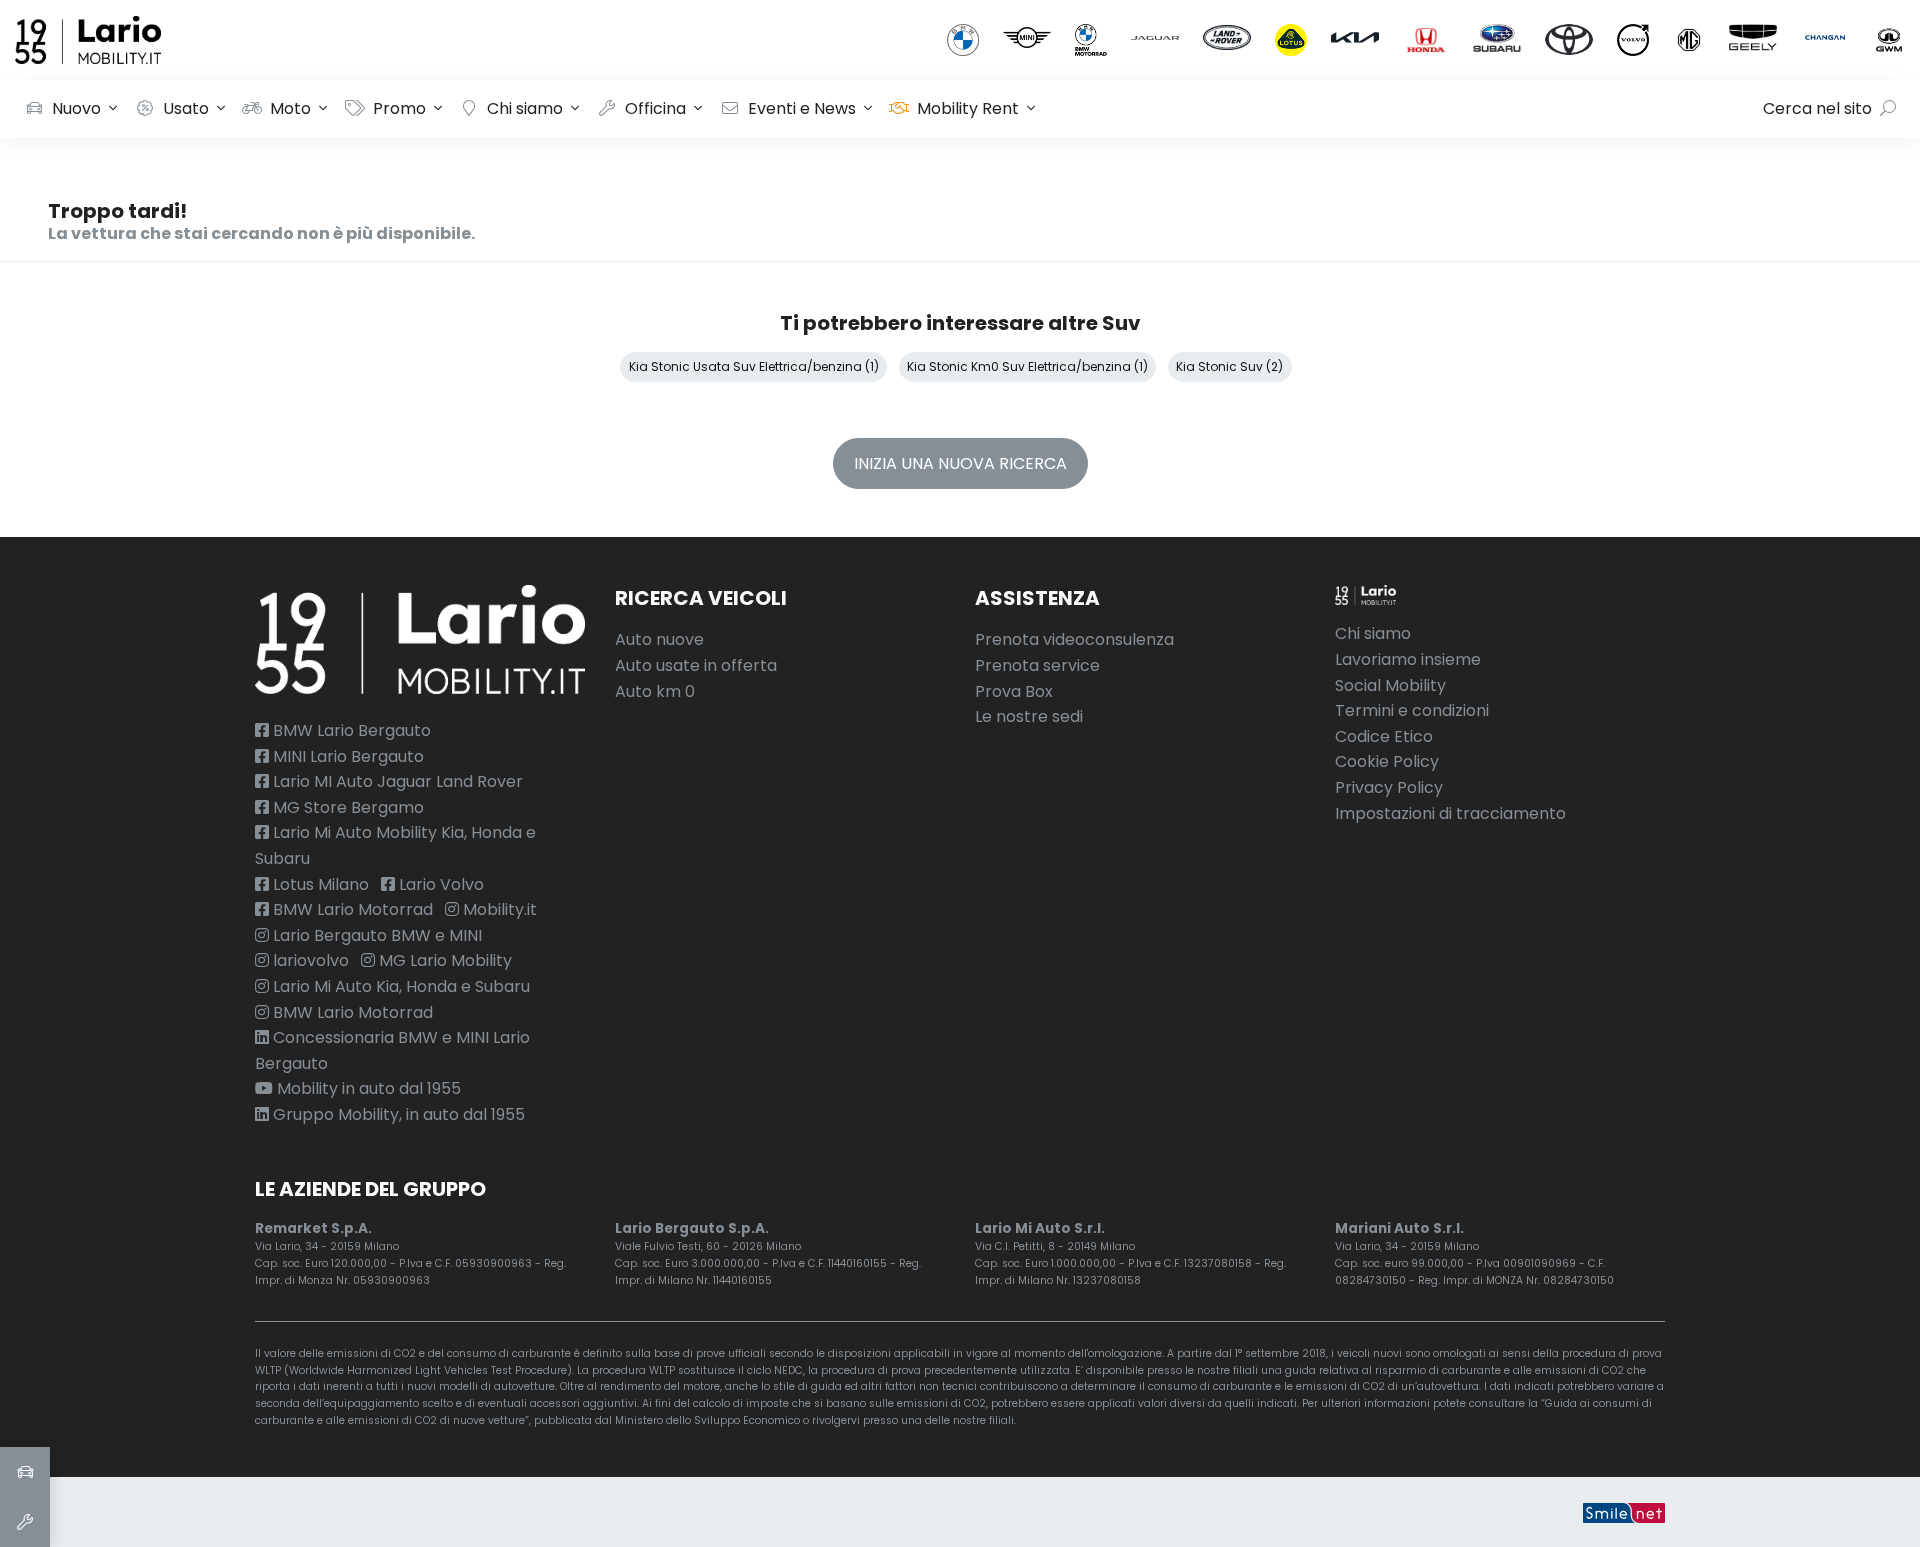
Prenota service (1037, 665)
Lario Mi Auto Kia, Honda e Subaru (399, 986)
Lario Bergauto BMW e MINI (375, 935)
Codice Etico (1384, 736)
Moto (290, 108)
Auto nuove (659, 639)
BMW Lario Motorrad (351, 909)
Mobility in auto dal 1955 (367, 1088)
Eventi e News (802, 108)
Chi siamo (525, 108)
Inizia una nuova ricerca (960, 463)
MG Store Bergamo (346, 807)
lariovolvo (309, 960)
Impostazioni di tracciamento (1450, 813)
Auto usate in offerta (696, 665)
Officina (655, 108)
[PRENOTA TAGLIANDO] (25, 1522)
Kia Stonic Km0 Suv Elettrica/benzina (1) (1027, 366)
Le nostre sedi (1029, 716)
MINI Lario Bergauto (346, 756)
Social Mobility (1390, 685)
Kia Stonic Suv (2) (1229, 366)
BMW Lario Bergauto (350, 730)
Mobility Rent (968, 108)
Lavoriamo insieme (1408, 659)
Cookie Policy (1387, 761)
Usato (186, 108)
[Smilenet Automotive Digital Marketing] (1624, 1511)
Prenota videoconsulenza (1074, 639)
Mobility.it (498, 909)
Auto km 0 (655, 691)
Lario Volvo (439, 884)
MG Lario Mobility (443, 960)
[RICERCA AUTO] (25, 1472)
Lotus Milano (319, 884)
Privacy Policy (1389, 787)
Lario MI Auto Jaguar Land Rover (396, 781)
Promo (399, 108)
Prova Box (1014, 691)
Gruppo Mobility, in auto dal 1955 (397, 1114)
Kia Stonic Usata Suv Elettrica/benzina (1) (754, 366)
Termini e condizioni (1412, 710)
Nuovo (76, 108)
